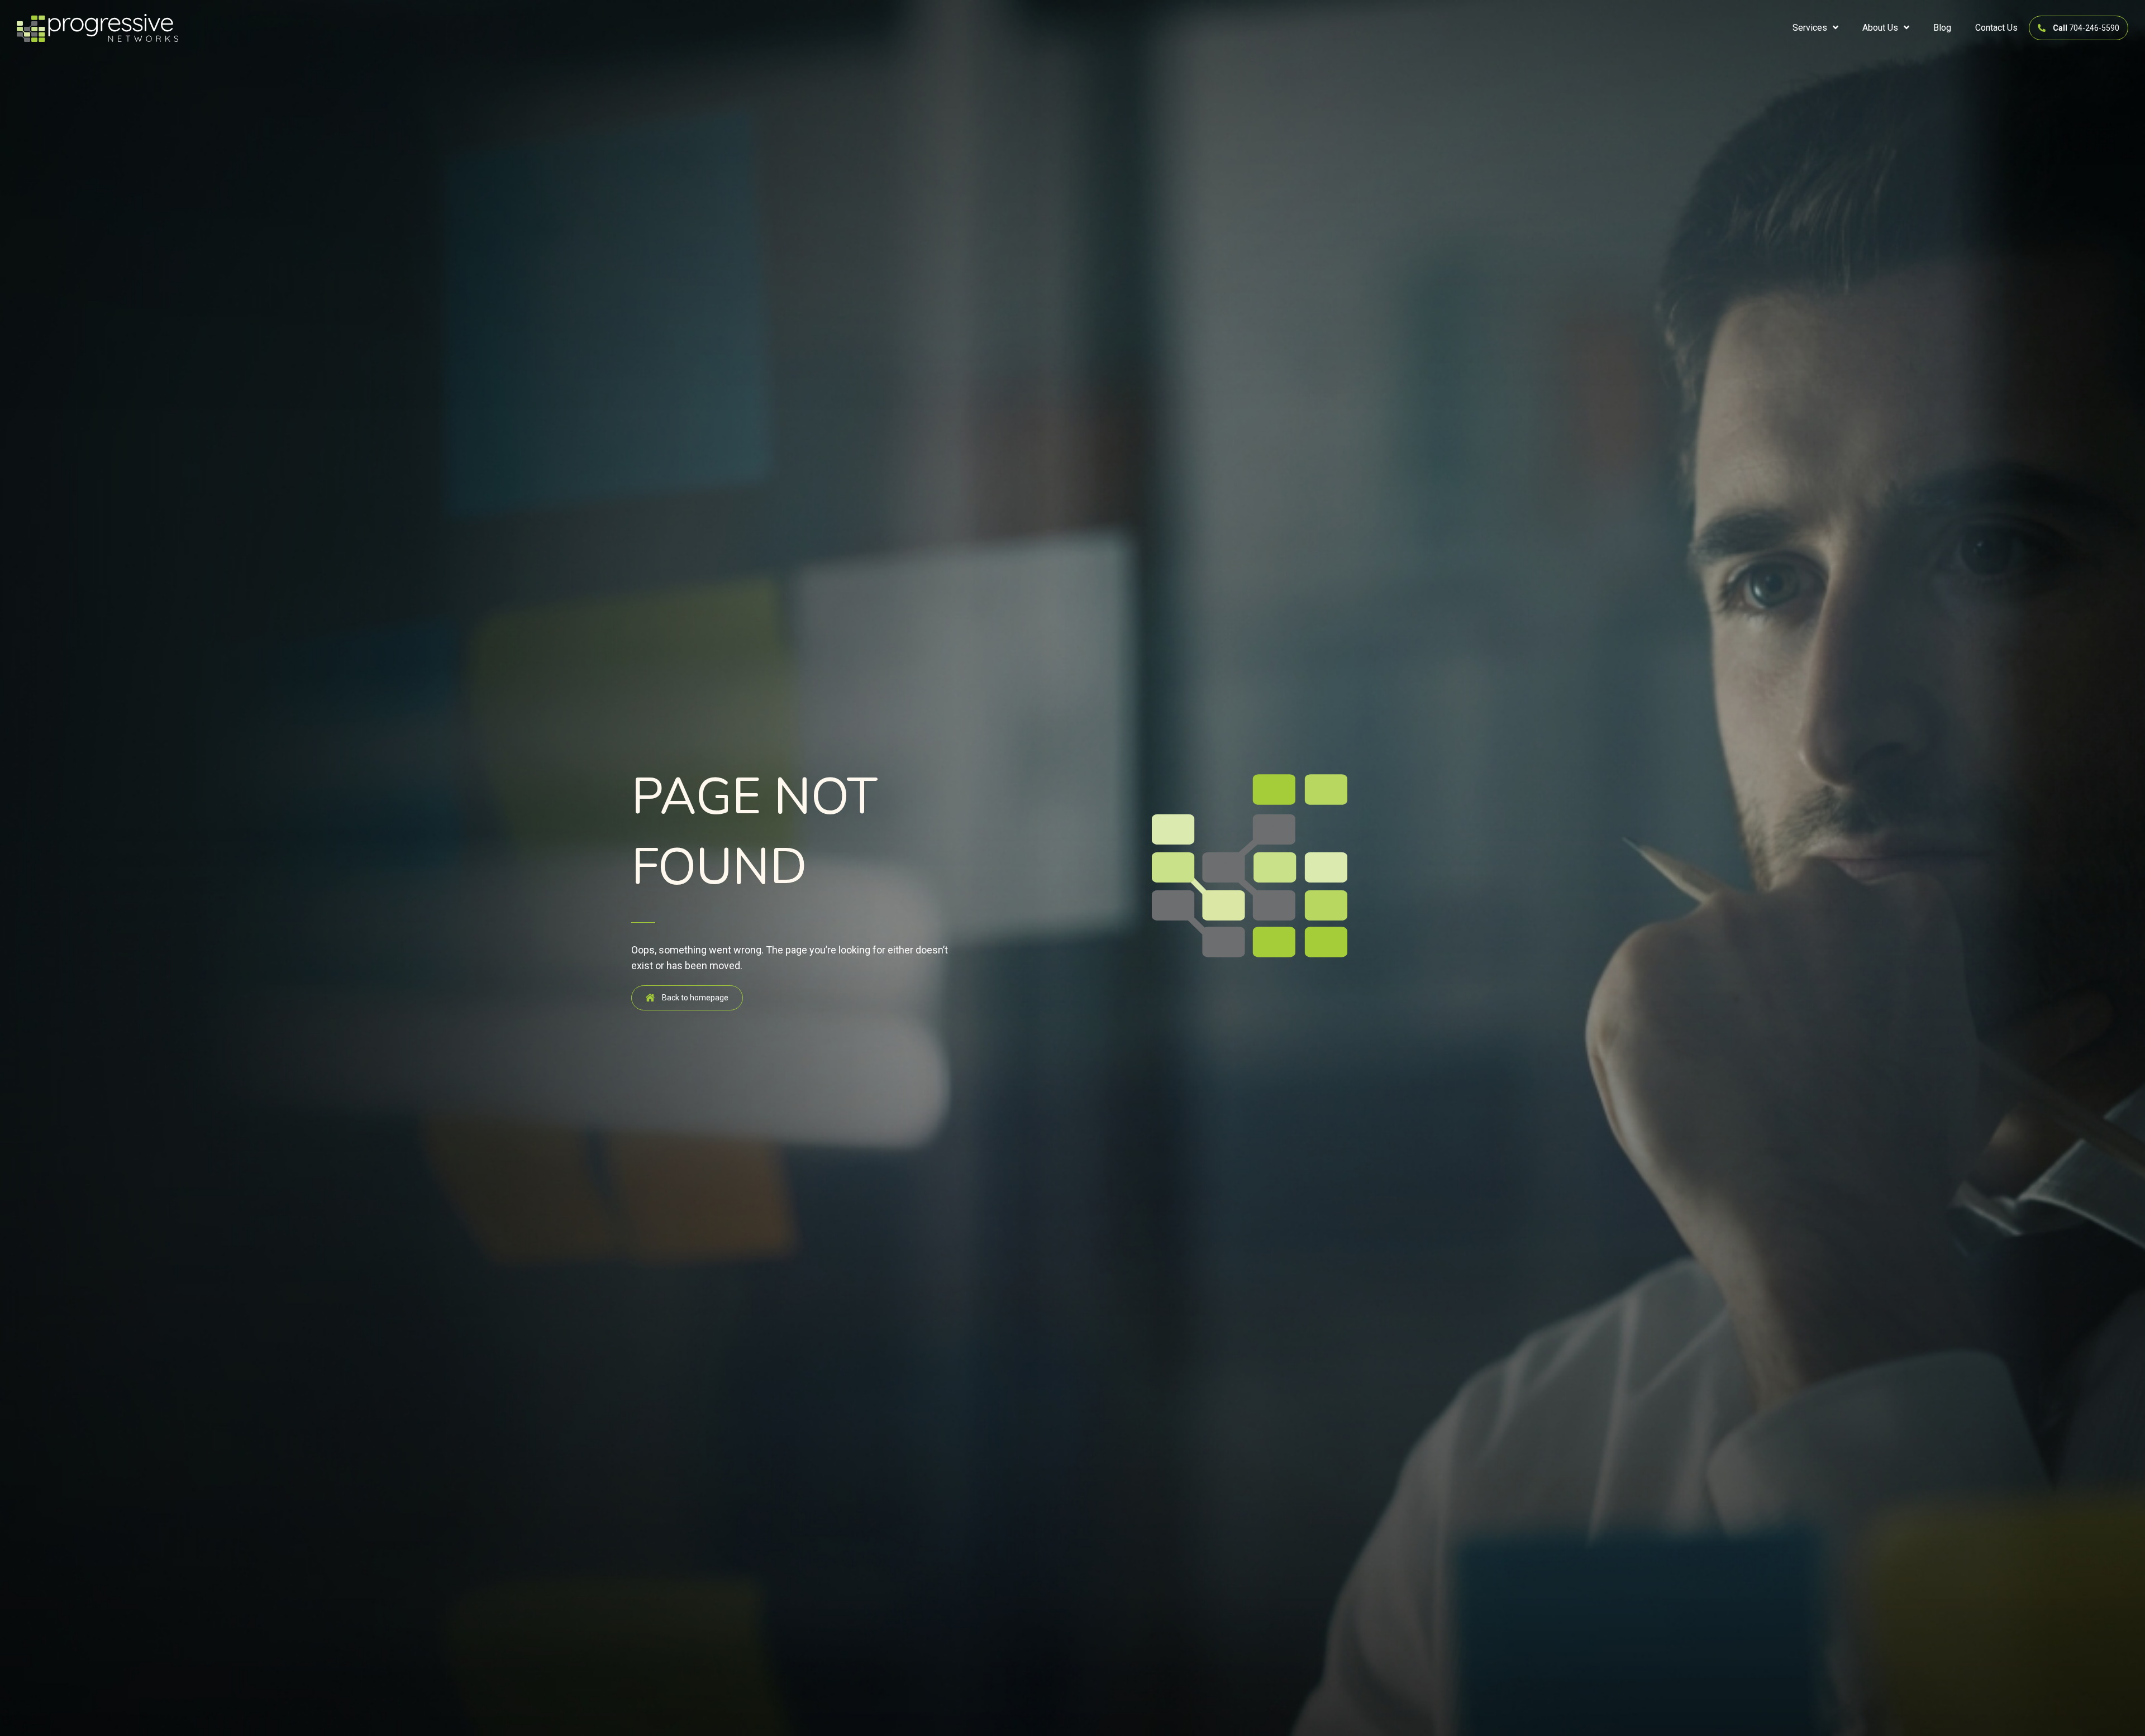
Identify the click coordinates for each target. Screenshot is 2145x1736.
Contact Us (1996, 28)
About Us (1880, 28)
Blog (1942, 28)
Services (1810, 28)
